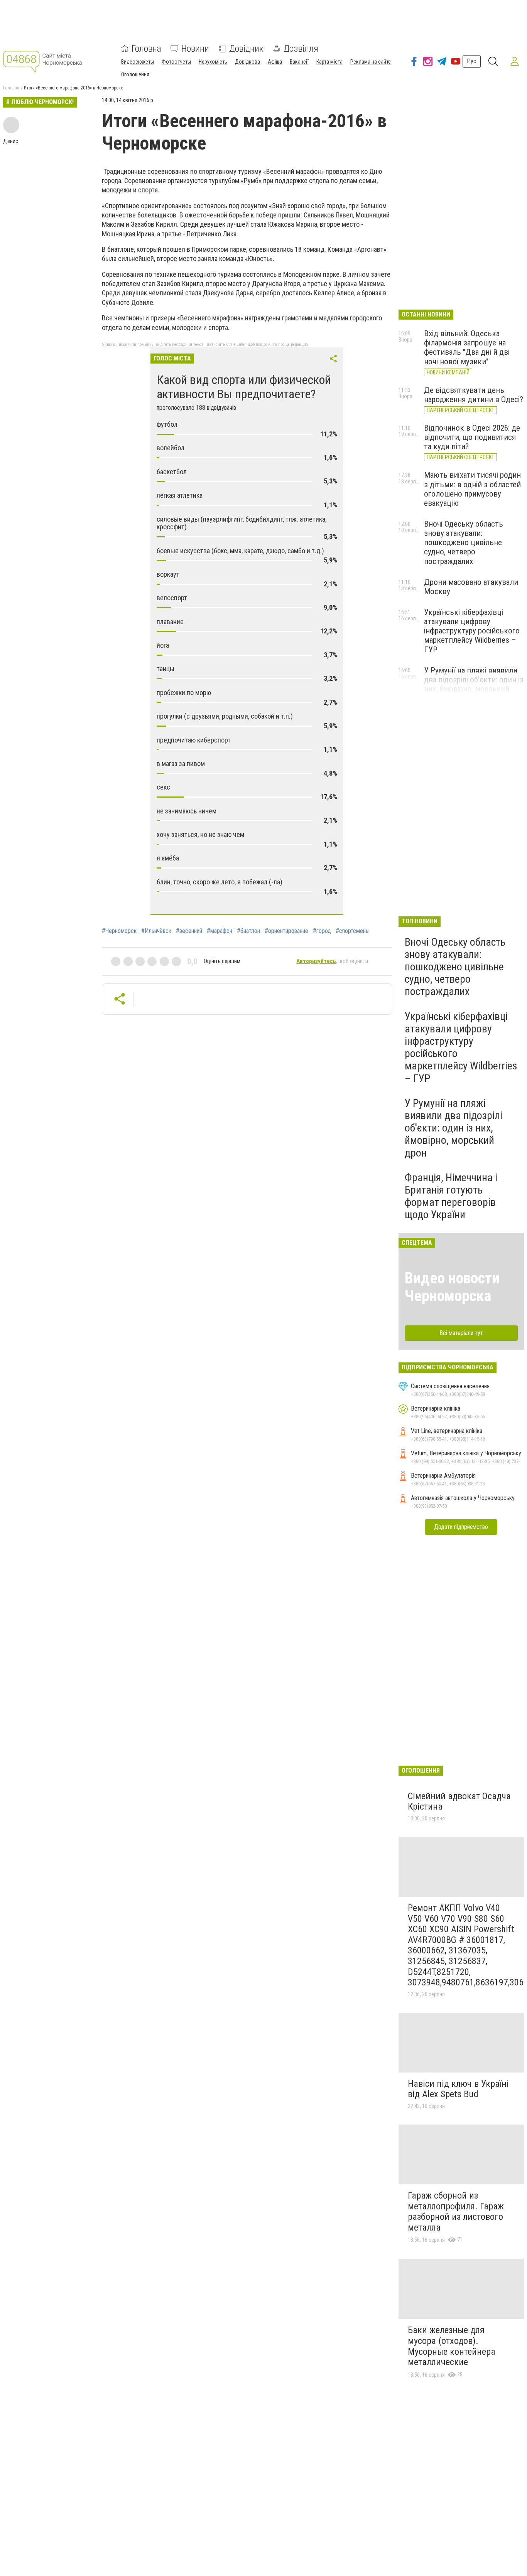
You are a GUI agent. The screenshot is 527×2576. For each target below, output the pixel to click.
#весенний (189, 931)
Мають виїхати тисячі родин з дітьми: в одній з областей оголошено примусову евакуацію (472, 489)
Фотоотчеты (176, 62)
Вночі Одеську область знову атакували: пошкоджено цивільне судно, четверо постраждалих (464, 543)
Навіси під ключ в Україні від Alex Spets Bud (458, 2089)
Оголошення (135, 74)
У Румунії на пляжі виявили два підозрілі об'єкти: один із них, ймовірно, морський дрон (474, 684)
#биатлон (248, 931)
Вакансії (299, 62)
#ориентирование (286, 931)
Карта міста (329, 62)
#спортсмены (353, 931)
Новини (195, 49)
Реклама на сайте (371, 62)
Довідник (246, 49)
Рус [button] (472, 61)
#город (322, 931)
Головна (146, 49)
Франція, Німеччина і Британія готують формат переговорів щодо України (451, 1196)
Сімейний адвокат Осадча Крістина (459, 1802)
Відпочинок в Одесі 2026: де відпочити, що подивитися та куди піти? (472, 437)
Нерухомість (213, 62)
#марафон (220, 931)
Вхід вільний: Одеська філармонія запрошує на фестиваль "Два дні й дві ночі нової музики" (467, 347)
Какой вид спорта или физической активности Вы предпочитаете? (244, 387)
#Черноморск (119, 931)
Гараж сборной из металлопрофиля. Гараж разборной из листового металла (456, 2211)
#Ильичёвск (156, 931)
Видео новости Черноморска (452, 1287)
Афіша (275, 62)
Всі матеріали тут (461, 1333)
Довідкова (247, 62)
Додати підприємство (461, 1527)
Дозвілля (301, 49)
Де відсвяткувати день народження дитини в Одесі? (474, 395)
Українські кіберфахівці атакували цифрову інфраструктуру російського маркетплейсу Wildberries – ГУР (472, 631)
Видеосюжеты (138, 62)
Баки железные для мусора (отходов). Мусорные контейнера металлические (452, 2346)
